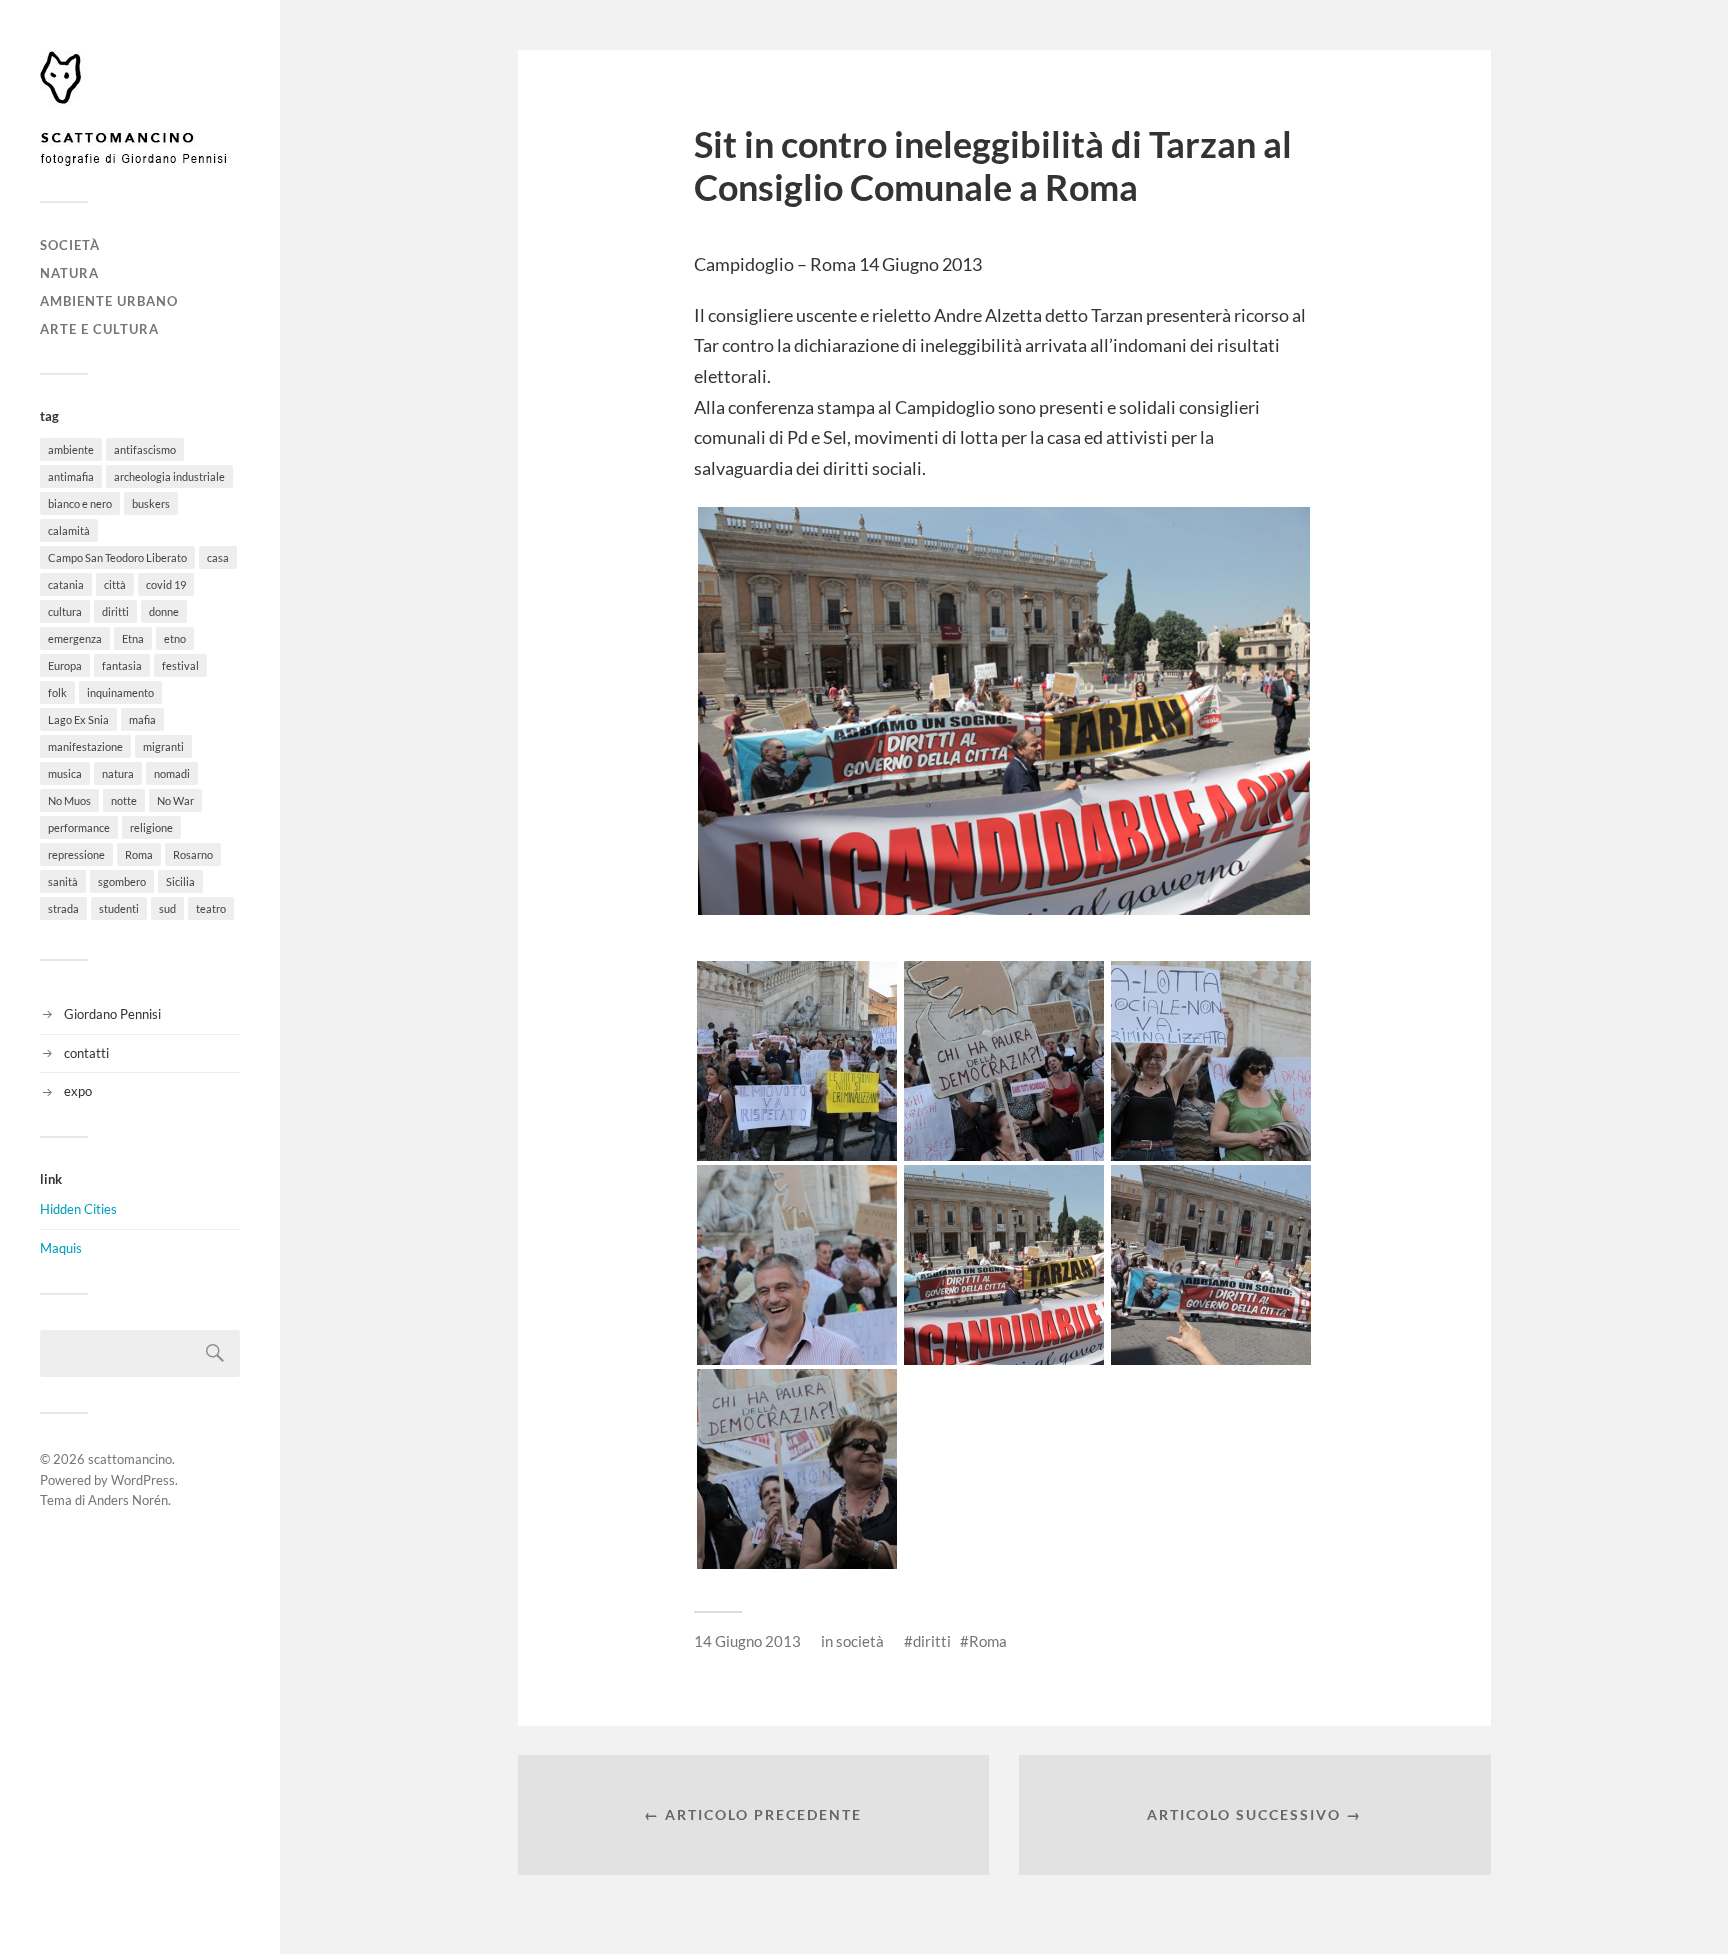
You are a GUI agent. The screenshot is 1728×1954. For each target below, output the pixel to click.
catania (66, 584)
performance (79, 827)
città (115, 584)
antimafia (71, 476)
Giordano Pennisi (112, 1014)
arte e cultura (99, 329)
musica (65, 773)
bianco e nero (80, 503)
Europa (65, 665)
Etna (133, 638)
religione (151, 827)
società (70, 245)
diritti (115, 611)
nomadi (172, 773)
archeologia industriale (169, 476)
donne (164, 611)
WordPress (143, 1480)
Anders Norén (128, 1500)
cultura (65, 611)
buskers (151, 503)
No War (175, 800)
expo (78, 1091)
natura (69, 273)
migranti (163, 746)
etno (175, 638)
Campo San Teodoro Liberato (117, 557)
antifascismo (145, 449)
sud (167, 908)
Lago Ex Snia (78, 719)
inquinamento (120, 692)
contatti (86, 1053)
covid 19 (166, 584)
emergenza (75, 638)
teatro (211, 908)
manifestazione (85, 746)
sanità (63, 881)
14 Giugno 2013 (747, 1641)
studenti (119, 908)
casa (218, 557)
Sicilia (180, 881)
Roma (139, 854)
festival (180, 665)
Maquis (61, 1248)
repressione (76, 854)
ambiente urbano (109, 301)
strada (63, 908)
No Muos (69, 800)
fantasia (122, 665)
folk (57, 692)
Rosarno (193, 854)
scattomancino (130, 1459)
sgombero (122, 881)
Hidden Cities (78, 1209)
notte (124, 800)
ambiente (71, 449)
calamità (69, 530)
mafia (142, 719)
